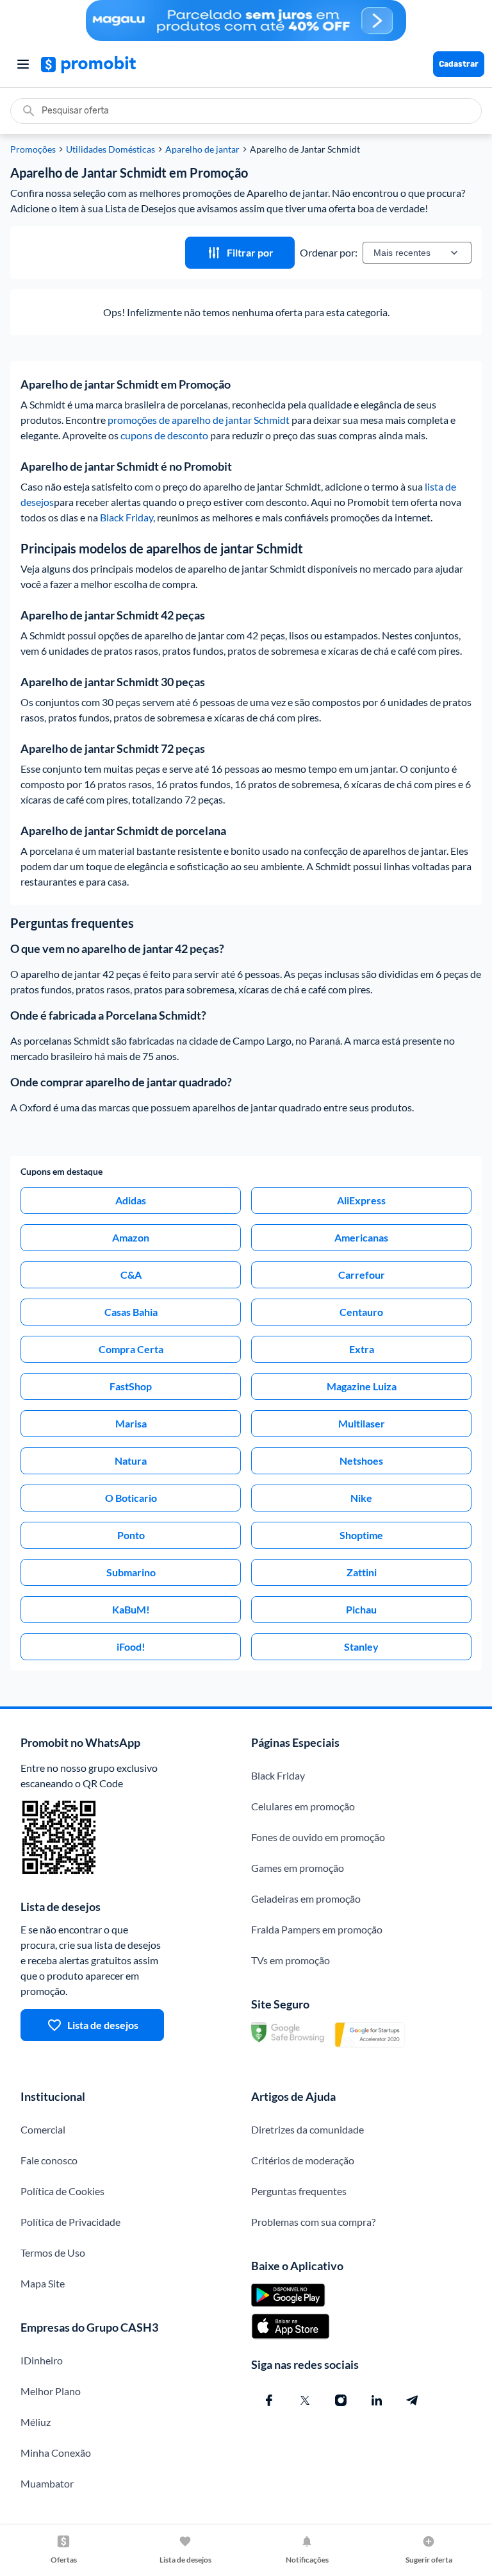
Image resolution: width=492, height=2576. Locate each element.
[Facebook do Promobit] (269, 2400)
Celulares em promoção (303, 1806)
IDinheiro (42, 2360)
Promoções (33, 149)
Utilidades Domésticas (111, 149)
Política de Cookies (62, 2191)
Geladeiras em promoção (306, 1898)
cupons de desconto (164, 435)
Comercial (43, 2129)
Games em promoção (298, 1868)
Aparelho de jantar (202, 149)
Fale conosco (49, 2160)
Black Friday (127, 517)
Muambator (47, 2483)
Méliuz (36, 2422)
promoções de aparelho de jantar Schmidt (199, 420)
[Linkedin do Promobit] (377, 2400)
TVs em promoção (291, 1960)
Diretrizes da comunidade (307, 2129)
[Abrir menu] (23, 64)
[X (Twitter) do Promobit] (305, 2400)
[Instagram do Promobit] (341, 2400)
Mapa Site (43, 2283)
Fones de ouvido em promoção (318, 1837)
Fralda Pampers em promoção (317, 1929)
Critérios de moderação (303, 2160)
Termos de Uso (53, 2252)
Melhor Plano (51, 2391)
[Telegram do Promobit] (413, 2400)
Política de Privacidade (70, 2222)
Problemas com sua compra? (313, 2222)
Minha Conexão (56, 2453)
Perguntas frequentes (299, 2191)
